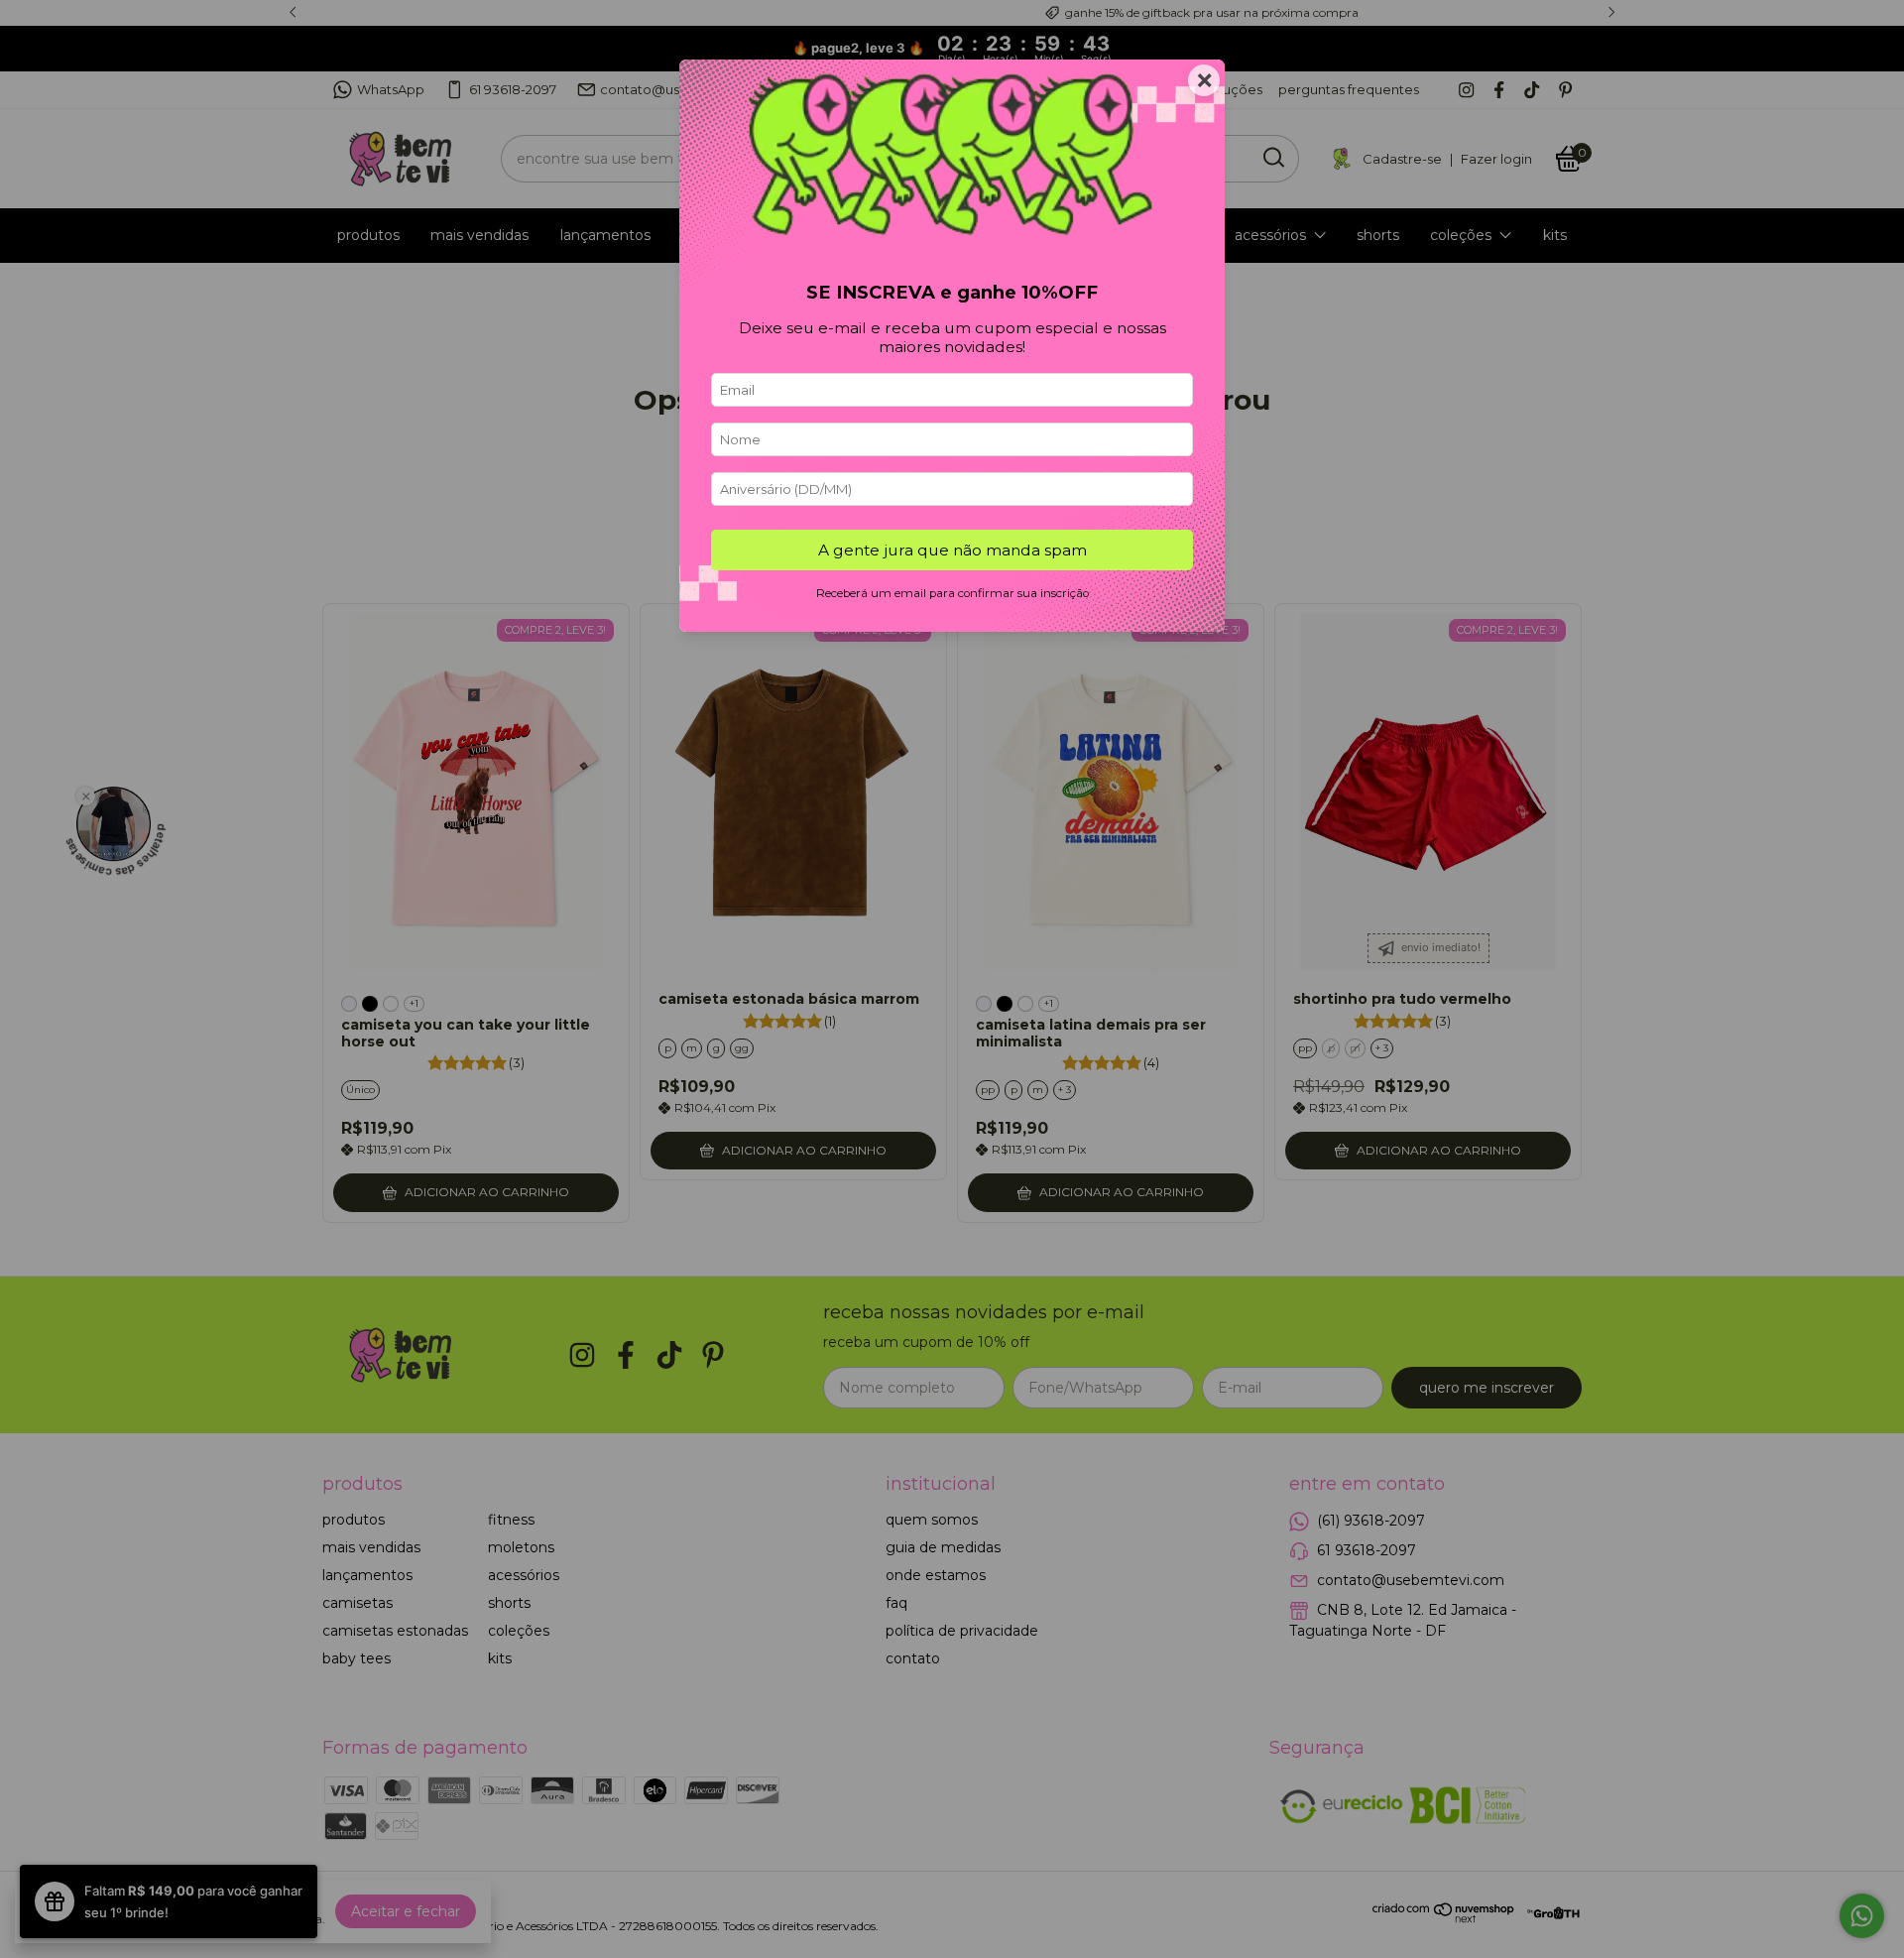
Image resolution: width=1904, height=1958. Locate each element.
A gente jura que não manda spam (952, 550)
